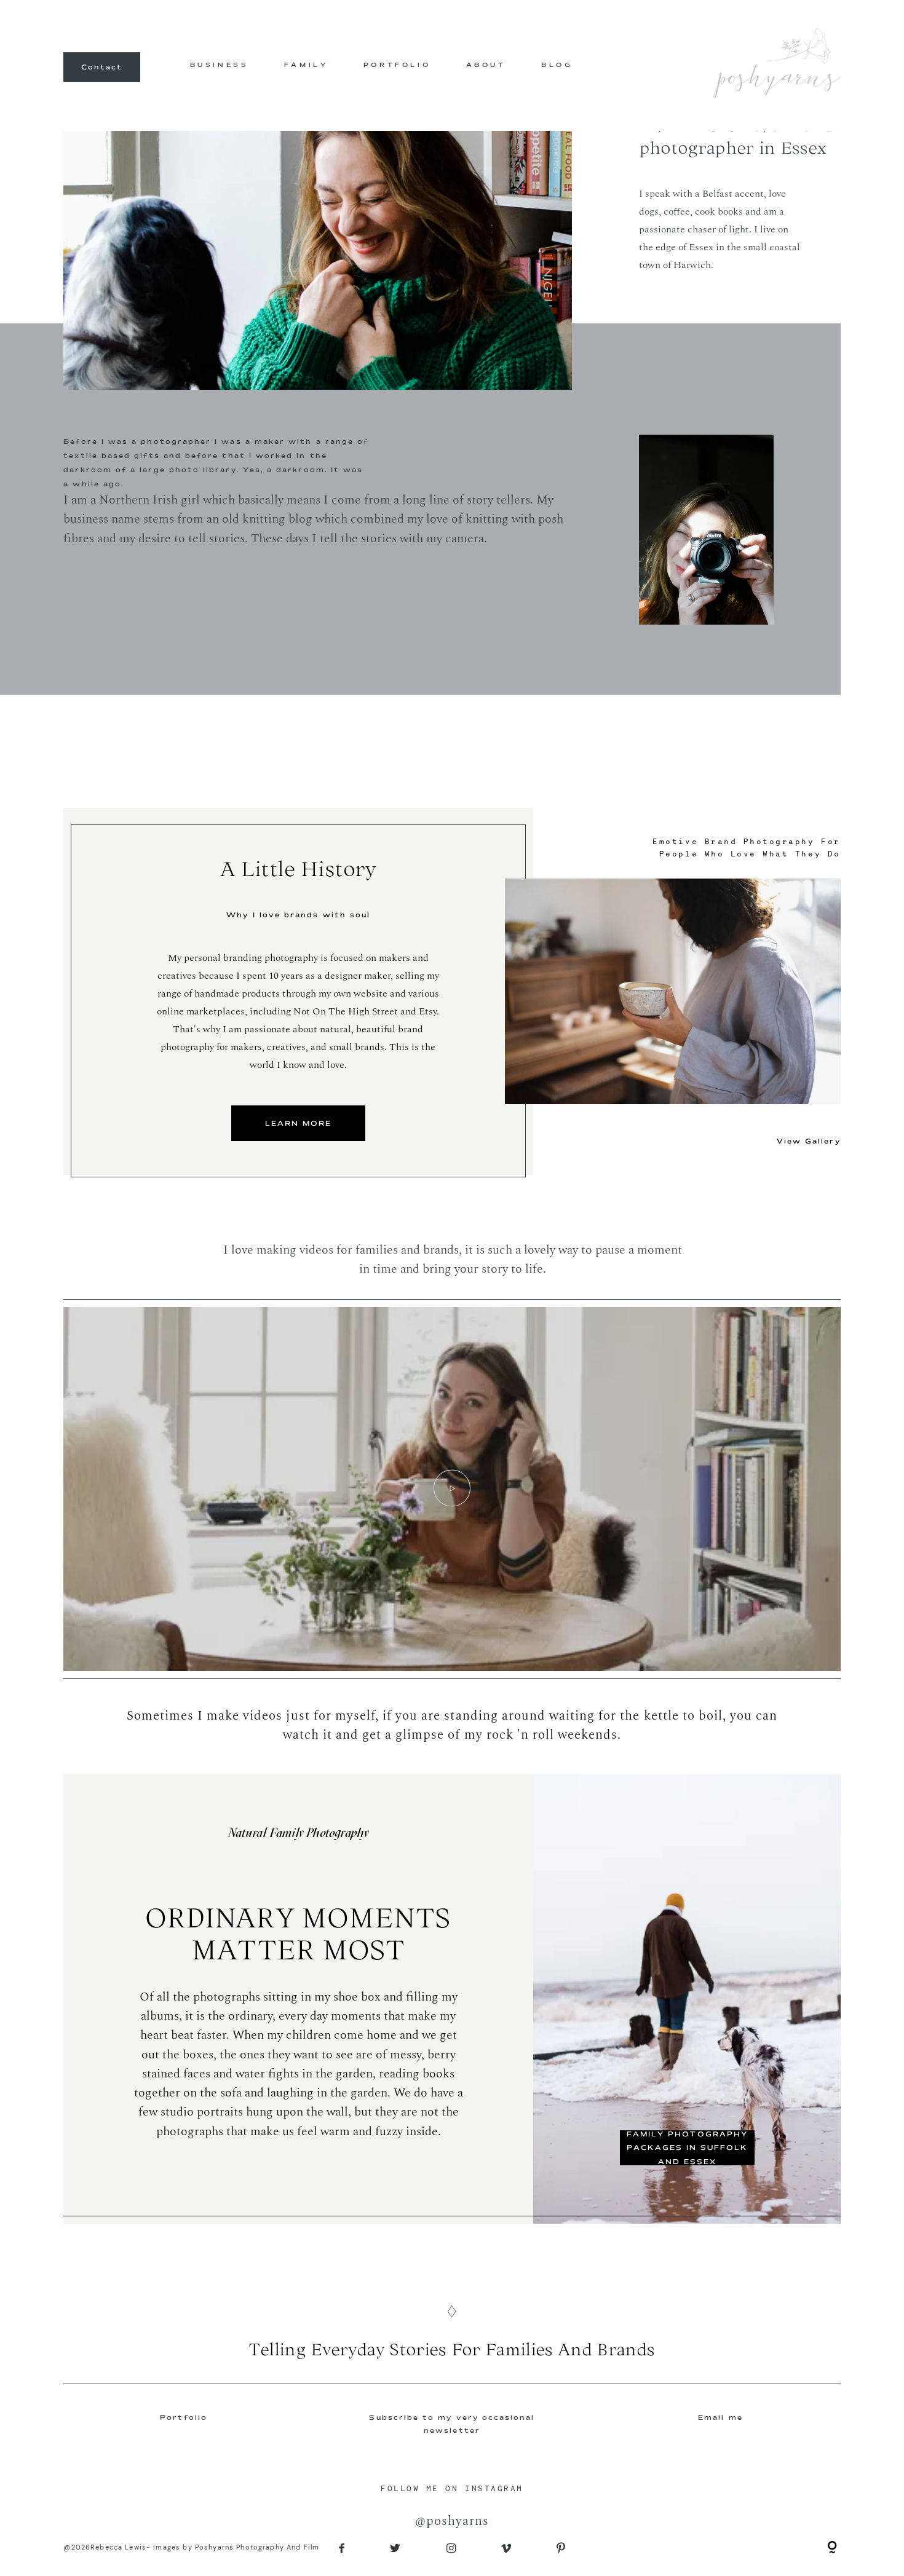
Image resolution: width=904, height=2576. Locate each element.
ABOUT (486, 65)
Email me (720, 2417)
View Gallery (809, 1141)
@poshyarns (452, 2521)
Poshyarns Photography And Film (257, 2547)
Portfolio (184, 2417)
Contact (102, 67)
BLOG (557, 65)
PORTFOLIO (397, 65)
